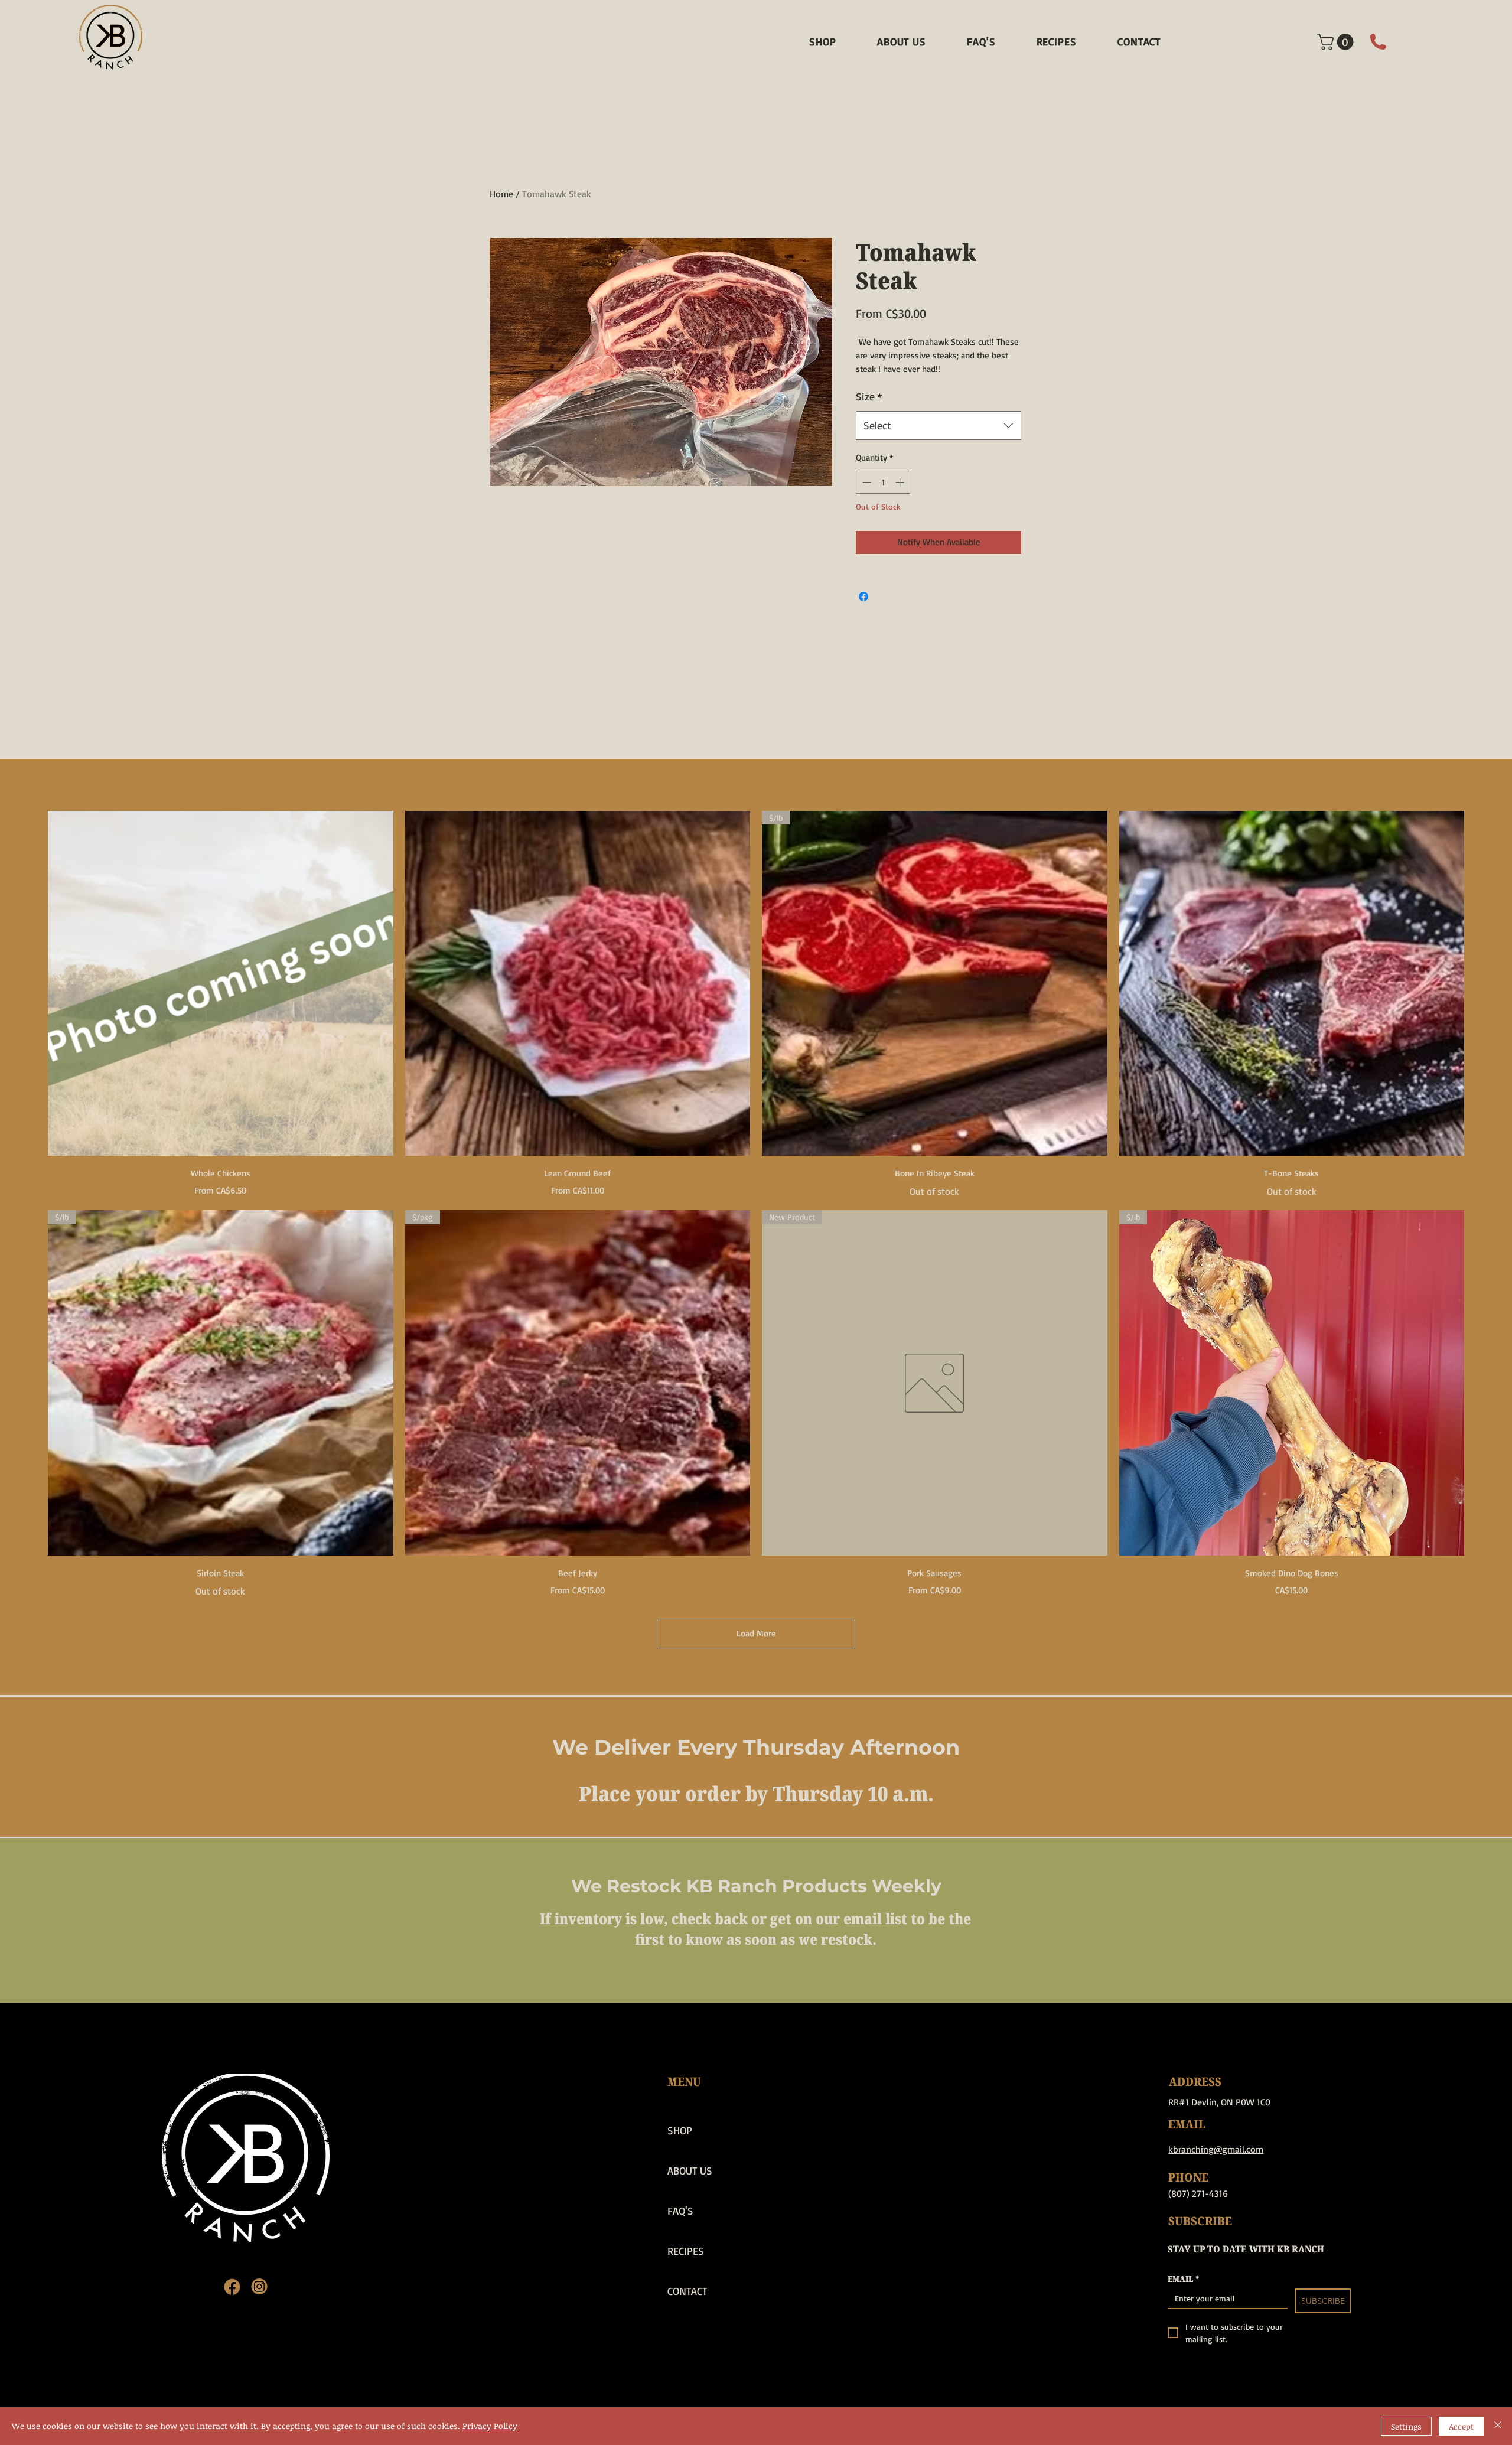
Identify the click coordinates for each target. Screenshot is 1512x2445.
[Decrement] (866, 482)
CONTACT (687, 2291)
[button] (1337, 42)
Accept (1461, 2426)
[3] (232, 2287)
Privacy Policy (490, 2426)
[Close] (1498, 2426)
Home (501, 194)
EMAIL (1183, 2279)
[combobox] (939, 426)
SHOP (680, 2130)
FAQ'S (680, 2211)
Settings (1406, 2426)
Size (869, 396)
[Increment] (901, 482)
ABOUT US (690, 2170)
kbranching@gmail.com (1216, 2149)
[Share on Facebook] (863, 596)
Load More (756, 1633)
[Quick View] (221, 984)
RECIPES (686, 2251)
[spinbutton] (883, 482)
